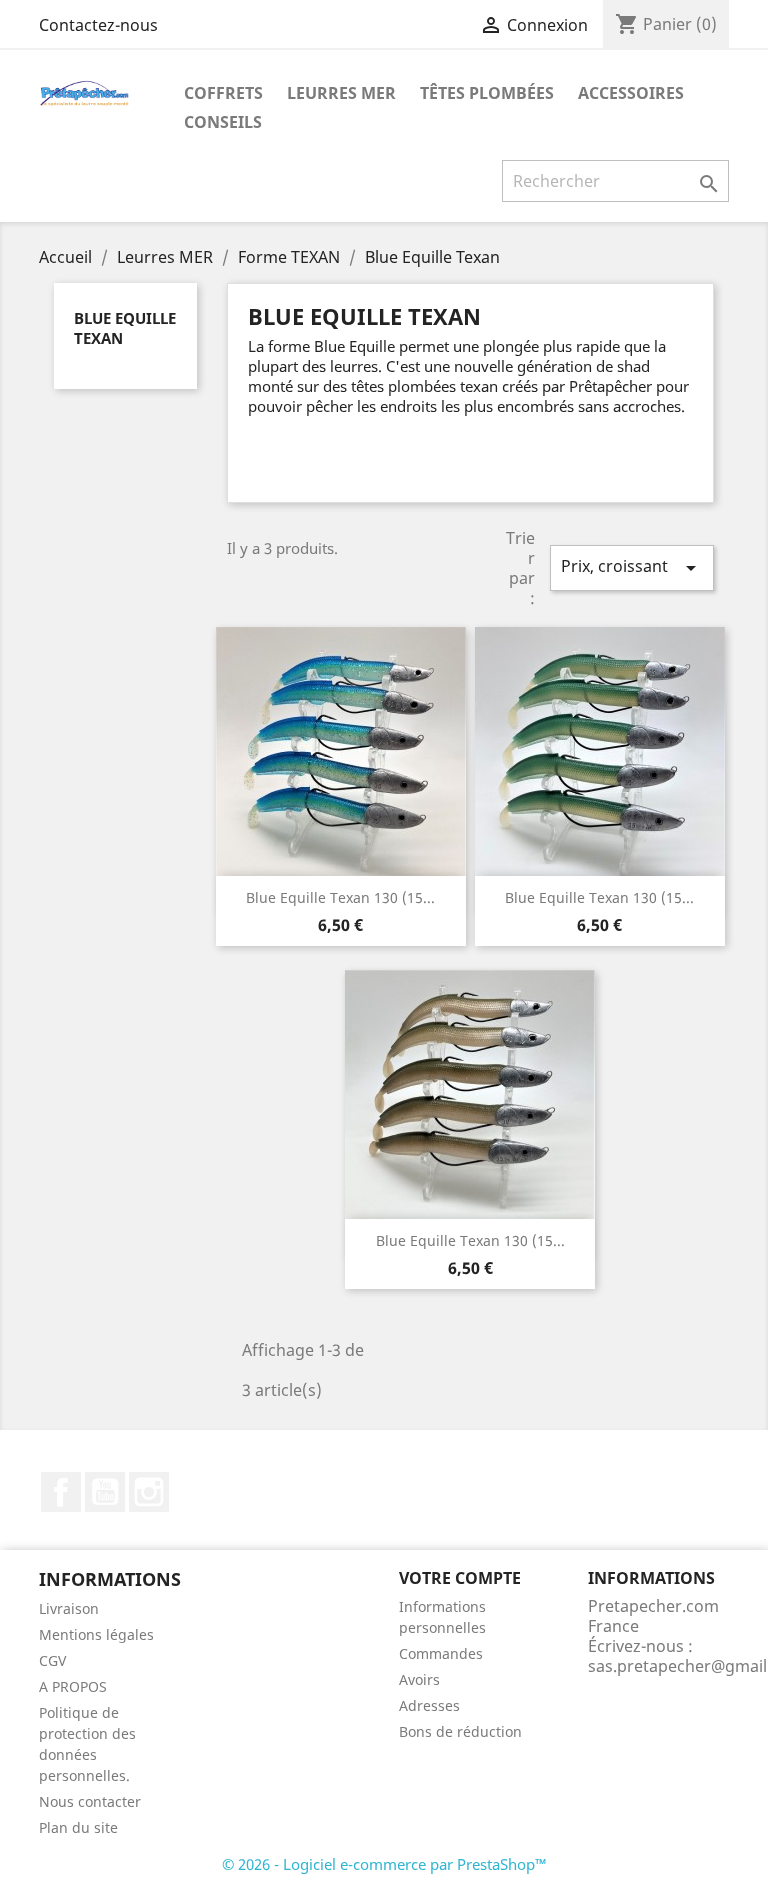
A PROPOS (73, 1686)
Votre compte (460, 1578)
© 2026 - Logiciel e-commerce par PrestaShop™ (384, 1864)
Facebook (61, 1492)
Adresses (429, 1705)
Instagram (149, 1492)
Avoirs (419, 1679)
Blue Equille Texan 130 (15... (340, 897)
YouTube (105, 1492)
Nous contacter (90, 1801)
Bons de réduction (460, 1731)
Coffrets (223, 93)
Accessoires (631, 93)
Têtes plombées (487, 93)
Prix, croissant (632, 567)
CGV (52, 1660)
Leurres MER (341, 93)
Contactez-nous (98, 25)
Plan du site (78, 1827)
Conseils (223, 122)
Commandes (441, 1653)
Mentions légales (96, 1634)
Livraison (69, 1608)
